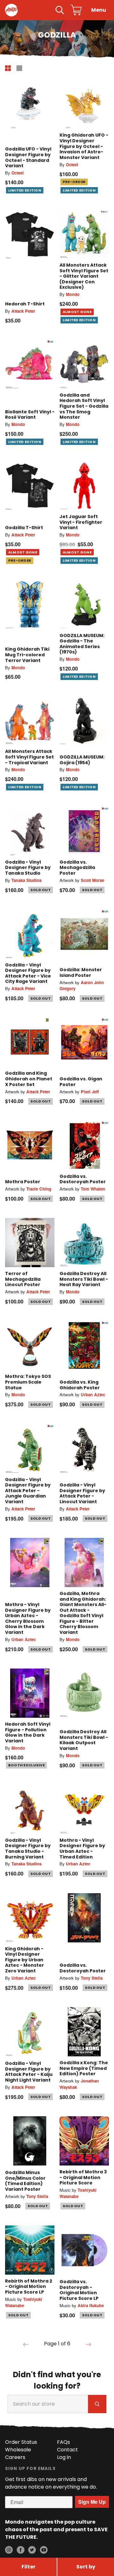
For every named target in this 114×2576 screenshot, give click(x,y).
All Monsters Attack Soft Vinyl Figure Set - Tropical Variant (29, 757)
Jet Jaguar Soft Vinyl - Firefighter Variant (81, 522)
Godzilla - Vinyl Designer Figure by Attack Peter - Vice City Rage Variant (28, 973)
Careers (15, 2457)
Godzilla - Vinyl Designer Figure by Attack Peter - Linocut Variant (82, 1493)
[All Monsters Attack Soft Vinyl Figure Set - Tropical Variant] (30, 720)
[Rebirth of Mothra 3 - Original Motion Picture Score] (84, 2141)
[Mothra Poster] (30, 1145)
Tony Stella (92, 1978)
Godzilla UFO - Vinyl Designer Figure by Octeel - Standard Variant (28, 157)
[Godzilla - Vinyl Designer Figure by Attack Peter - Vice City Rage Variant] (30, 934)
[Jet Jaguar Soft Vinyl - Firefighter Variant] (84, 486)
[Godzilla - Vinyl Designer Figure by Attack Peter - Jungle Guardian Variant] (30, 1449)
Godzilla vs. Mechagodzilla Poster (77, 868)
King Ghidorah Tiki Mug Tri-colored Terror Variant (27, 655)
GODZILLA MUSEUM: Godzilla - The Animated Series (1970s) (82, 644)
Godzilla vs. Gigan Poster (81, 1082)
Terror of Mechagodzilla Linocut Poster (23, 1279)
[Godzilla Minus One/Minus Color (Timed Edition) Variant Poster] (30, 2141)
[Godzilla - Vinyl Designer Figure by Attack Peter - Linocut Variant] (84, 1449)
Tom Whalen (93, 1189)
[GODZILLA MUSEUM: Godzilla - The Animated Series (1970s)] (84, 605)
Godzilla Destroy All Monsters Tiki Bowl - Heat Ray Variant (84, 1279)
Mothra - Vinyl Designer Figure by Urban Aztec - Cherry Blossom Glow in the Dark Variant (28, 1618)
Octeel (18, 173)
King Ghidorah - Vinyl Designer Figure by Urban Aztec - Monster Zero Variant (25, 1960)
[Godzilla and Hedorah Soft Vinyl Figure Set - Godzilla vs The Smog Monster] (84, 364)
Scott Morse (92, 880)
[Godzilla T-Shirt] (30, 486)
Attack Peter (23, 311)
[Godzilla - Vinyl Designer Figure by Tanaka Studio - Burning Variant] (30, 1809)
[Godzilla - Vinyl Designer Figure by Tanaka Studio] (30, 831)
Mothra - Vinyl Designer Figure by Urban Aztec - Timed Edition (82, 1849)
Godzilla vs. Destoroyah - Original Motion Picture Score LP (79, 2290)
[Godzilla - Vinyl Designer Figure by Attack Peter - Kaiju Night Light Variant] (30, 2032)
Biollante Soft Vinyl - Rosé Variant (30, 415)
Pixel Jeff (90, 1092)
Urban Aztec (93, 1394)
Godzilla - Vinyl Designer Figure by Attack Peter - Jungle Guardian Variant (28, 1491)
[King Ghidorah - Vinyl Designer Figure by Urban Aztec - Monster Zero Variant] (30, 1918)
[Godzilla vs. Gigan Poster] (84, 1042)
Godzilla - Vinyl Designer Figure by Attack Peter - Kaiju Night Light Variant (29, 2072)
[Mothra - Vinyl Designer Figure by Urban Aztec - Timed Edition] (84, 1809)
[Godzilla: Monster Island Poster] (84, 934)
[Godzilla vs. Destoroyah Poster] (84, 1145)
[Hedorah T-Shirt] (30, 234)
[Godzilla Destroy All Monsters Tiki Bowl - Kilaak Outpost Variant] (84, 1693)
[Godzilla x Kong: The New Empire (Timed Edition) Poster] (84, 2032)
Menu (99, 10)
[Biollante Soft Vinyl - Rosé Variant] (30, 364)
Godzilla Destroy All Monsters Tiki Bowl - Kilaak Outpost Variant (84, 1740)
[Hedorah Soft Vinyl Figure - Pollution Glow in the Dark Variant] (30, 1693)
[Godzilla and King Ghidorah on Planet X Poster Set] (30, 1042)
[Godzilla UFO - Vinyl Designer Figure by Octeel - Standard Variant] (30, 104)
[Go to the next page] (88, 2344)
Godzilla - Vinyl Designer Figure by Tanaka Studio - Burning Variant (28, 1849)
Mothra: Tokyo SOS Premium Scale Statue (28, 1382)
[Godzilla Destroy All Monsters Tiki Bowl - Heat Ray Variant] (84, 1243)
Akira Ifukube (91, 2305)
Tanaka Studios (26, 880)
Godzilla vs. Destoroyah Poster (83, 1179)
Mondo (73, 294)
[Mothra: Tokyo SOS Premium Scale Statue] (30, 1345)
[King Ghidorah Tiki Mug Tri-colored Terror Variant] (30, 605)
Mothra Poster (23, 1182)
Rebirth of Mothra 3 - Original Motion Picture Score (83, 2177)
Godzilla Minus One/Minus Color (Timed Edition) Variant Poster (25, 2181)
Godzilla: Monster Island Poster (81, 972)
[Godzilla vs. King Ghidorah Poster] (84, 1345)
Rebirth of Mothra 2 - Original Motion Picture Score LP (29, 2286)
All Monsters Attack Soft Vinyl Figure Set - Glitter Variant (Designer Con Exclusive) (84, 276)
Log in (64, 2457)
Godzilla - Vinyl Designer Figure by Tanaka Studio (28, 868)
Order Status (21, 2442)
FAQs (63, 2442)
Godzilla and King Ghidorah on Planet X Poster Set (29, 1079)
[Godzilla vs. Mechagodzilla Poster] (84, 831)
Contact (67, 2450)
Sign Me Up (92, 2502)
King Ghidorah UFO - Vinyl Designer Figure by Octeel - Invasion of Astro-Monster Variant (84, 146)
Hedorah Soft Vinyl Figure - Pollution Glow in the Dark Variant (28, 1732)
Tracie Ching (39, 1189)
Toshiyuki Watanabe (78, 2193)
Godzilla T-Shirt (24, 528)
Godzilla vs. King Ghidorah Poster (80, 1385)
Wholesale (18, 2450)
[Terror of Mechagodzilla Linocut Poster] (30, 1243)
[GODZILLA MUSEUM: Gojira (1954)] (84, 720)
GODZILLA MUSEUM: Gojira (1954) (82, 760)
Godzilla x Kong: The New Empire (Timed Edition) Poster (84, 2068)
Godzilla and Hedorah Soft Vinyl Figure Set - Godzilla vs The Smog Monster (84, 406)
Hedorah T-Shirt (25, 304)
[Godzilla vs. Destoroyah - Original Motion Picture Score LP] (84, 2250)
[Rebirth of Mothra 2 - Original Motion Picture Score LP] (30, 2250)
